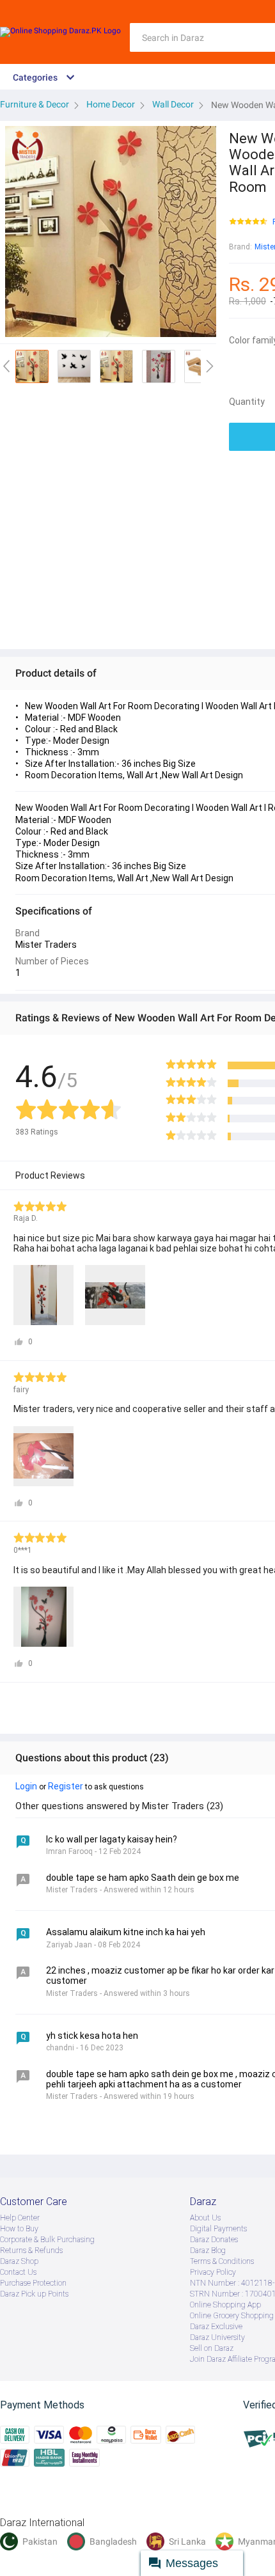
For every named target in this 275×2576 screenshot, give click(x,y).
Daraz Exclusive (216, 2327)
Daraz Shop (19, 2261)
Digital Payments (218, 2229)
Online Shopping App (225, 2305)
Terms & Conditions (222, 2261)
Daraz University (217, 2337)
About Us (205, 2218)
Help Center (20, 2218)
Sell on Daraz (212, 2348)
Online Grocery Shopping (232, 2316)
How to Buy (19, 2229)
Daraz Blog (208, 2250)
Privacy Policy (213, 2272)
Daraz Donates (214, 2240)
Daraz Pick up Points (34, 2294)
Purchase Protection (33, 2283)
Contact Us (18, 2272)
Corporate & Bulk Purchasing (47, 2240)
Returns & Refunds (31, 2250)
